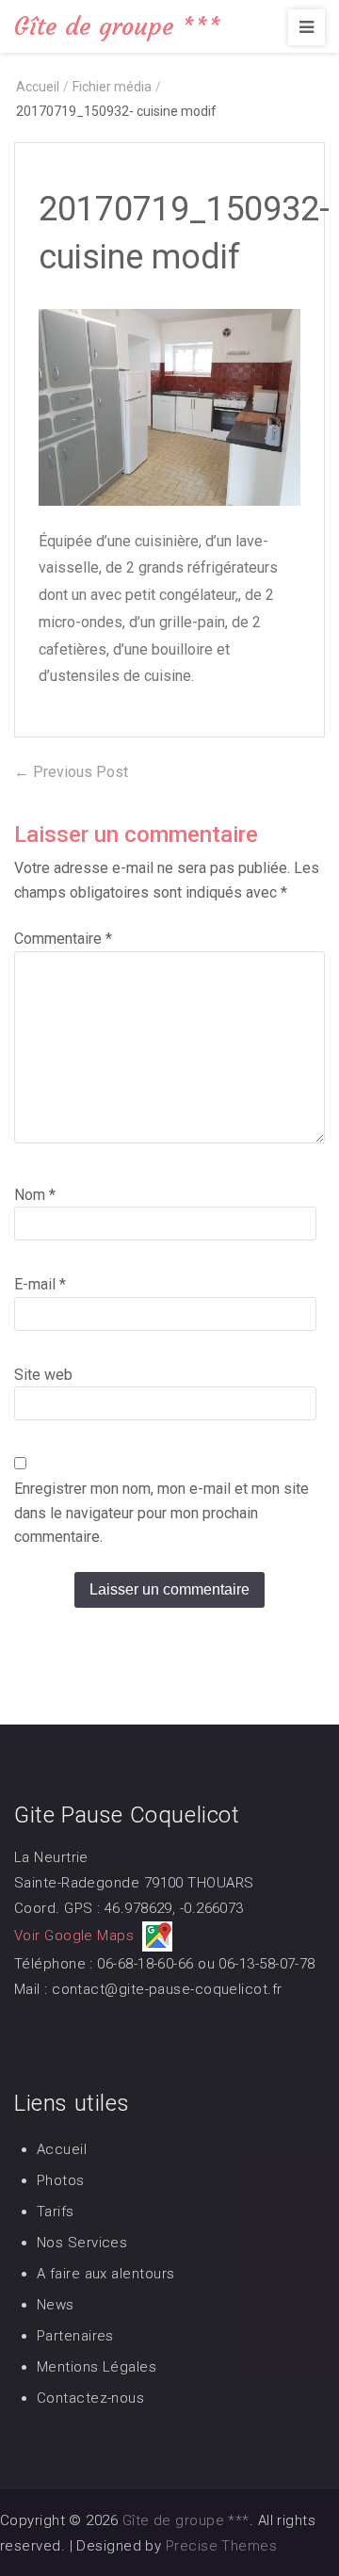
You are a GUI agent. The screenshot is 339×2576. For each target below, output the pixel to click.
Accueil (62, 2149)
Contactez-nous (90, 2398)
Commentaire (63, 939)
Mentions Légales (97, 2367)
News (56, 2305)
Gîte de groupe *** (118, 26)
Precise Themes (221, 2546)
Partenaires (75, 2336)
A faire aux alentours (105, 2274)
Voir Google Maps (78, 1936)
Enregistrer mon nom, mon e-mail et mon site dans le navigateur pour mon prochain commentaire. (161, 1513)
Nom (35, 1195)
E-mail (40, 1284)
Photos (61, 2180)
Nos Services (82, 2243)
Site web (43, 1375)
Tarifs (56, 2211)
